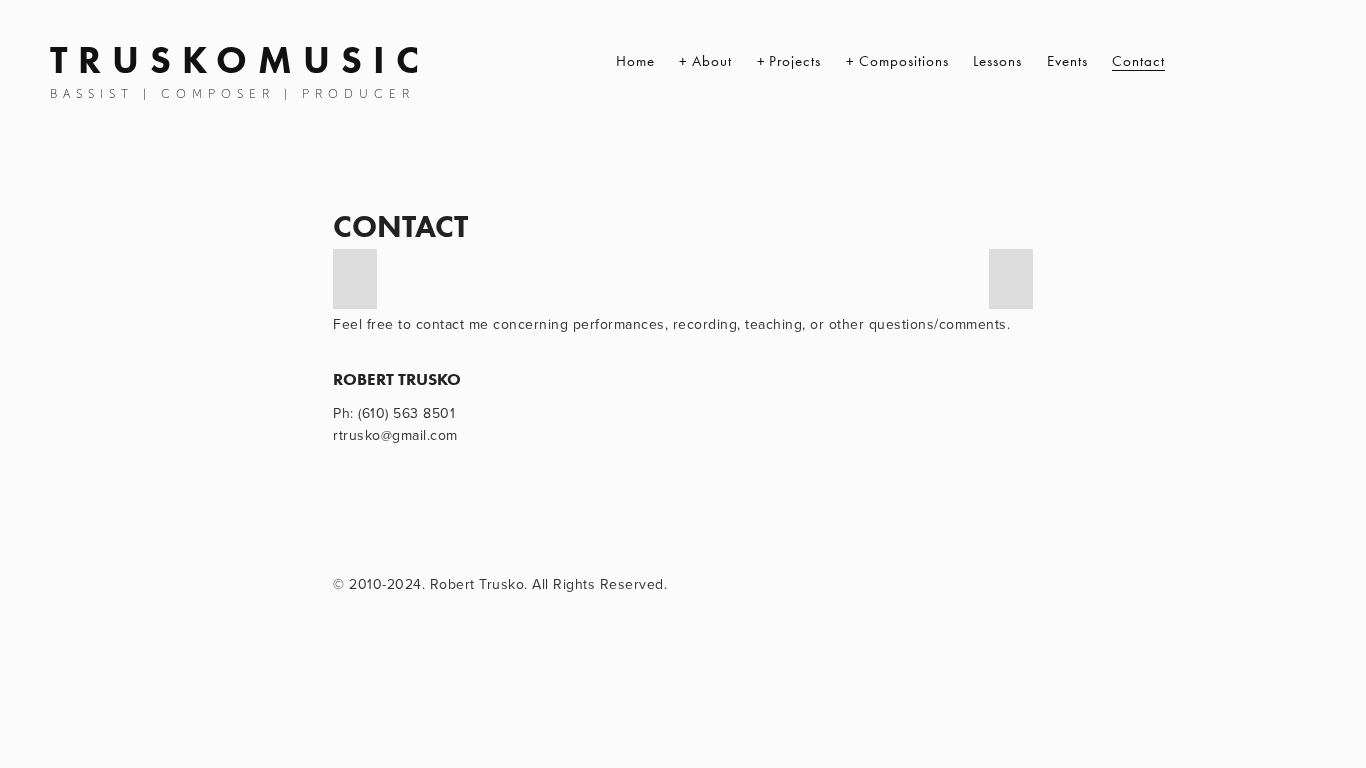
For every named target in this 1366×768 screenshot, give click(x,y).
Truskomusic (240, 60)
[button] (355, 279)
